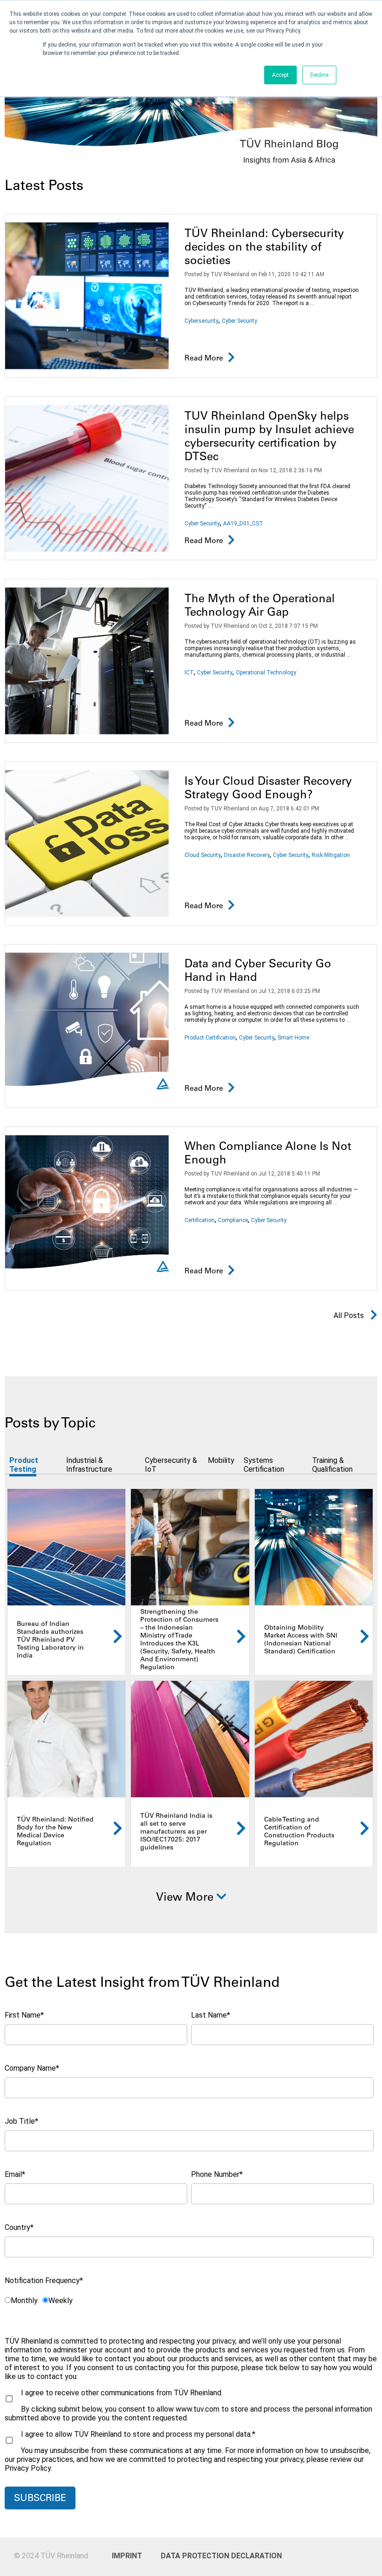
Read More (204, 359)
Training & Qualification (332, 1465)
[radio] (21, 2300)
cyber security (239, 321)
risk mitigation (331, 855)
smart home (293, 1038)
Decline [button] (319, 75)
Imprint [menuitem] (127, 2556)
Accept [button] (280, 75)
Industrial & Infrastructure (89, 1465)
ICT (189, 673)
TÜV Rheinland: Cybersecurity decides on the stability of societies (264, 248)
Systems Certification (264, 1465)
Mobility (221, 1460)
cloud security (203, 855)
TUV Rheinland (230, 274)
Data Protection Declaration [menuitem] (198, 2556)
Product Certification (210, 1038)
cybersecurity (201, 321)
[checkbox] (189, 2300)
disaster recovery (247, 855)
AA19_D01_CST (243, 523)
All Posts (350, 1315)
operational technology (266, 673)
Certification (200, 1220)
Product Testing (24, 1465)
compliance (233, 1220)
